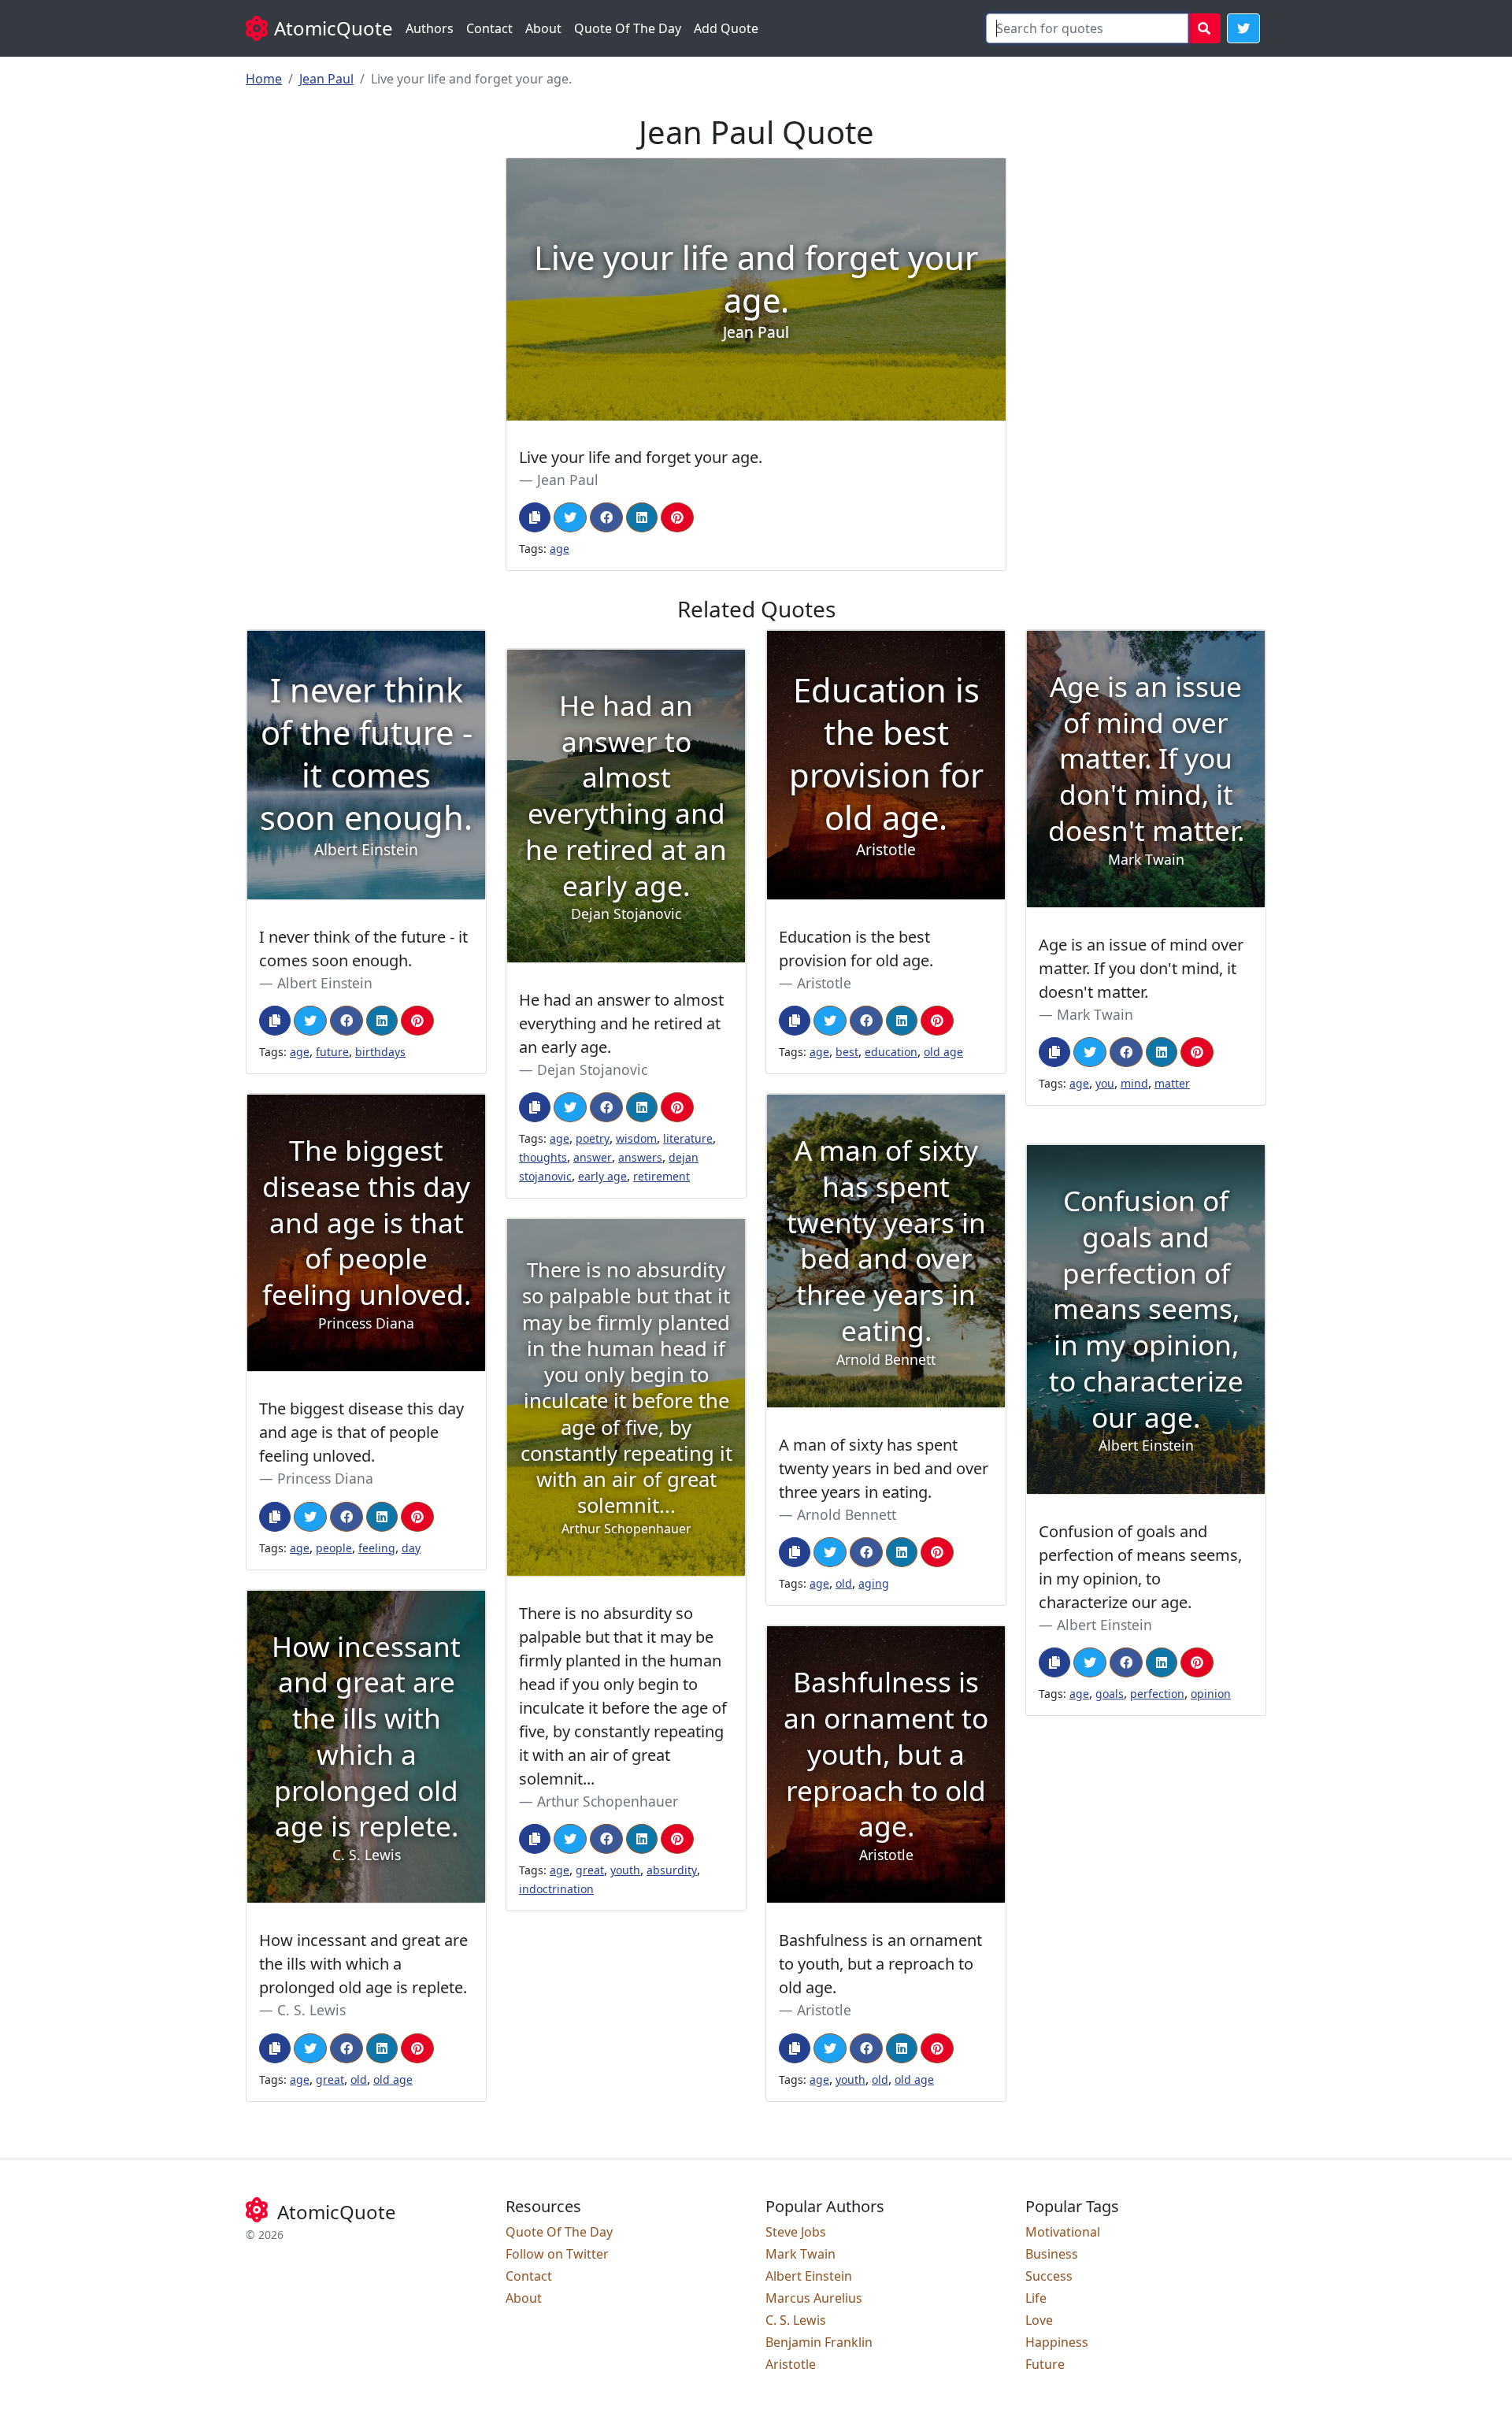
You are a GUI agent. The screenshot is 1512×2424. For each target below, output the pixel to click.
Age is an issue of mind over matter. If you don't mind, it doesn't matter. (1141, 968)
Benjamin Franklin (819, 2342)
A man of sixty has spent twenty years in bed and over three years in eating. (884, 1468)
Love (1039, 2320)
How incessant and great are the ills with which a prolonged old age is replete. (363, 1964)
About (543, 28)
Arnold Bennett (847, 1514)
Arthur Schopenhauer (608, 1801)
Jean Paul (326, 79)
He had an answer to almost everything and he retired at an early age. (621, 1023)
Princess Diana (325, 1478)
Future (1045, 2364)
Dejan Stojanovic (592, 1069)
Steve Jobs (796, 2232)
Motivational (1063, 2232)
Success (1049, 2276)
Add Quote (726, 28)
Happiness (1057, 2342)
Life (1036, 2298)
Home (264, 79)
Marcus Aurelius (814, 2298)
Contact (489, 28)
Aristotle (824, 983)
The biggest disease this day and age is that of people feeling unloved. (361, 1432)
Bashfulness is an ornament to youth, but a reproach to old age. (880, 1964)
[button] (1243, 28)
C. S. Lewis (311, 2010)
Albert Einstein (325, 983)
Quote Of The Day (628, 28)
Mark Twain (1095, 1014)
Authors (430, 28)
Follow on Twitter (557, 2254)
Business (1052, 2254)
